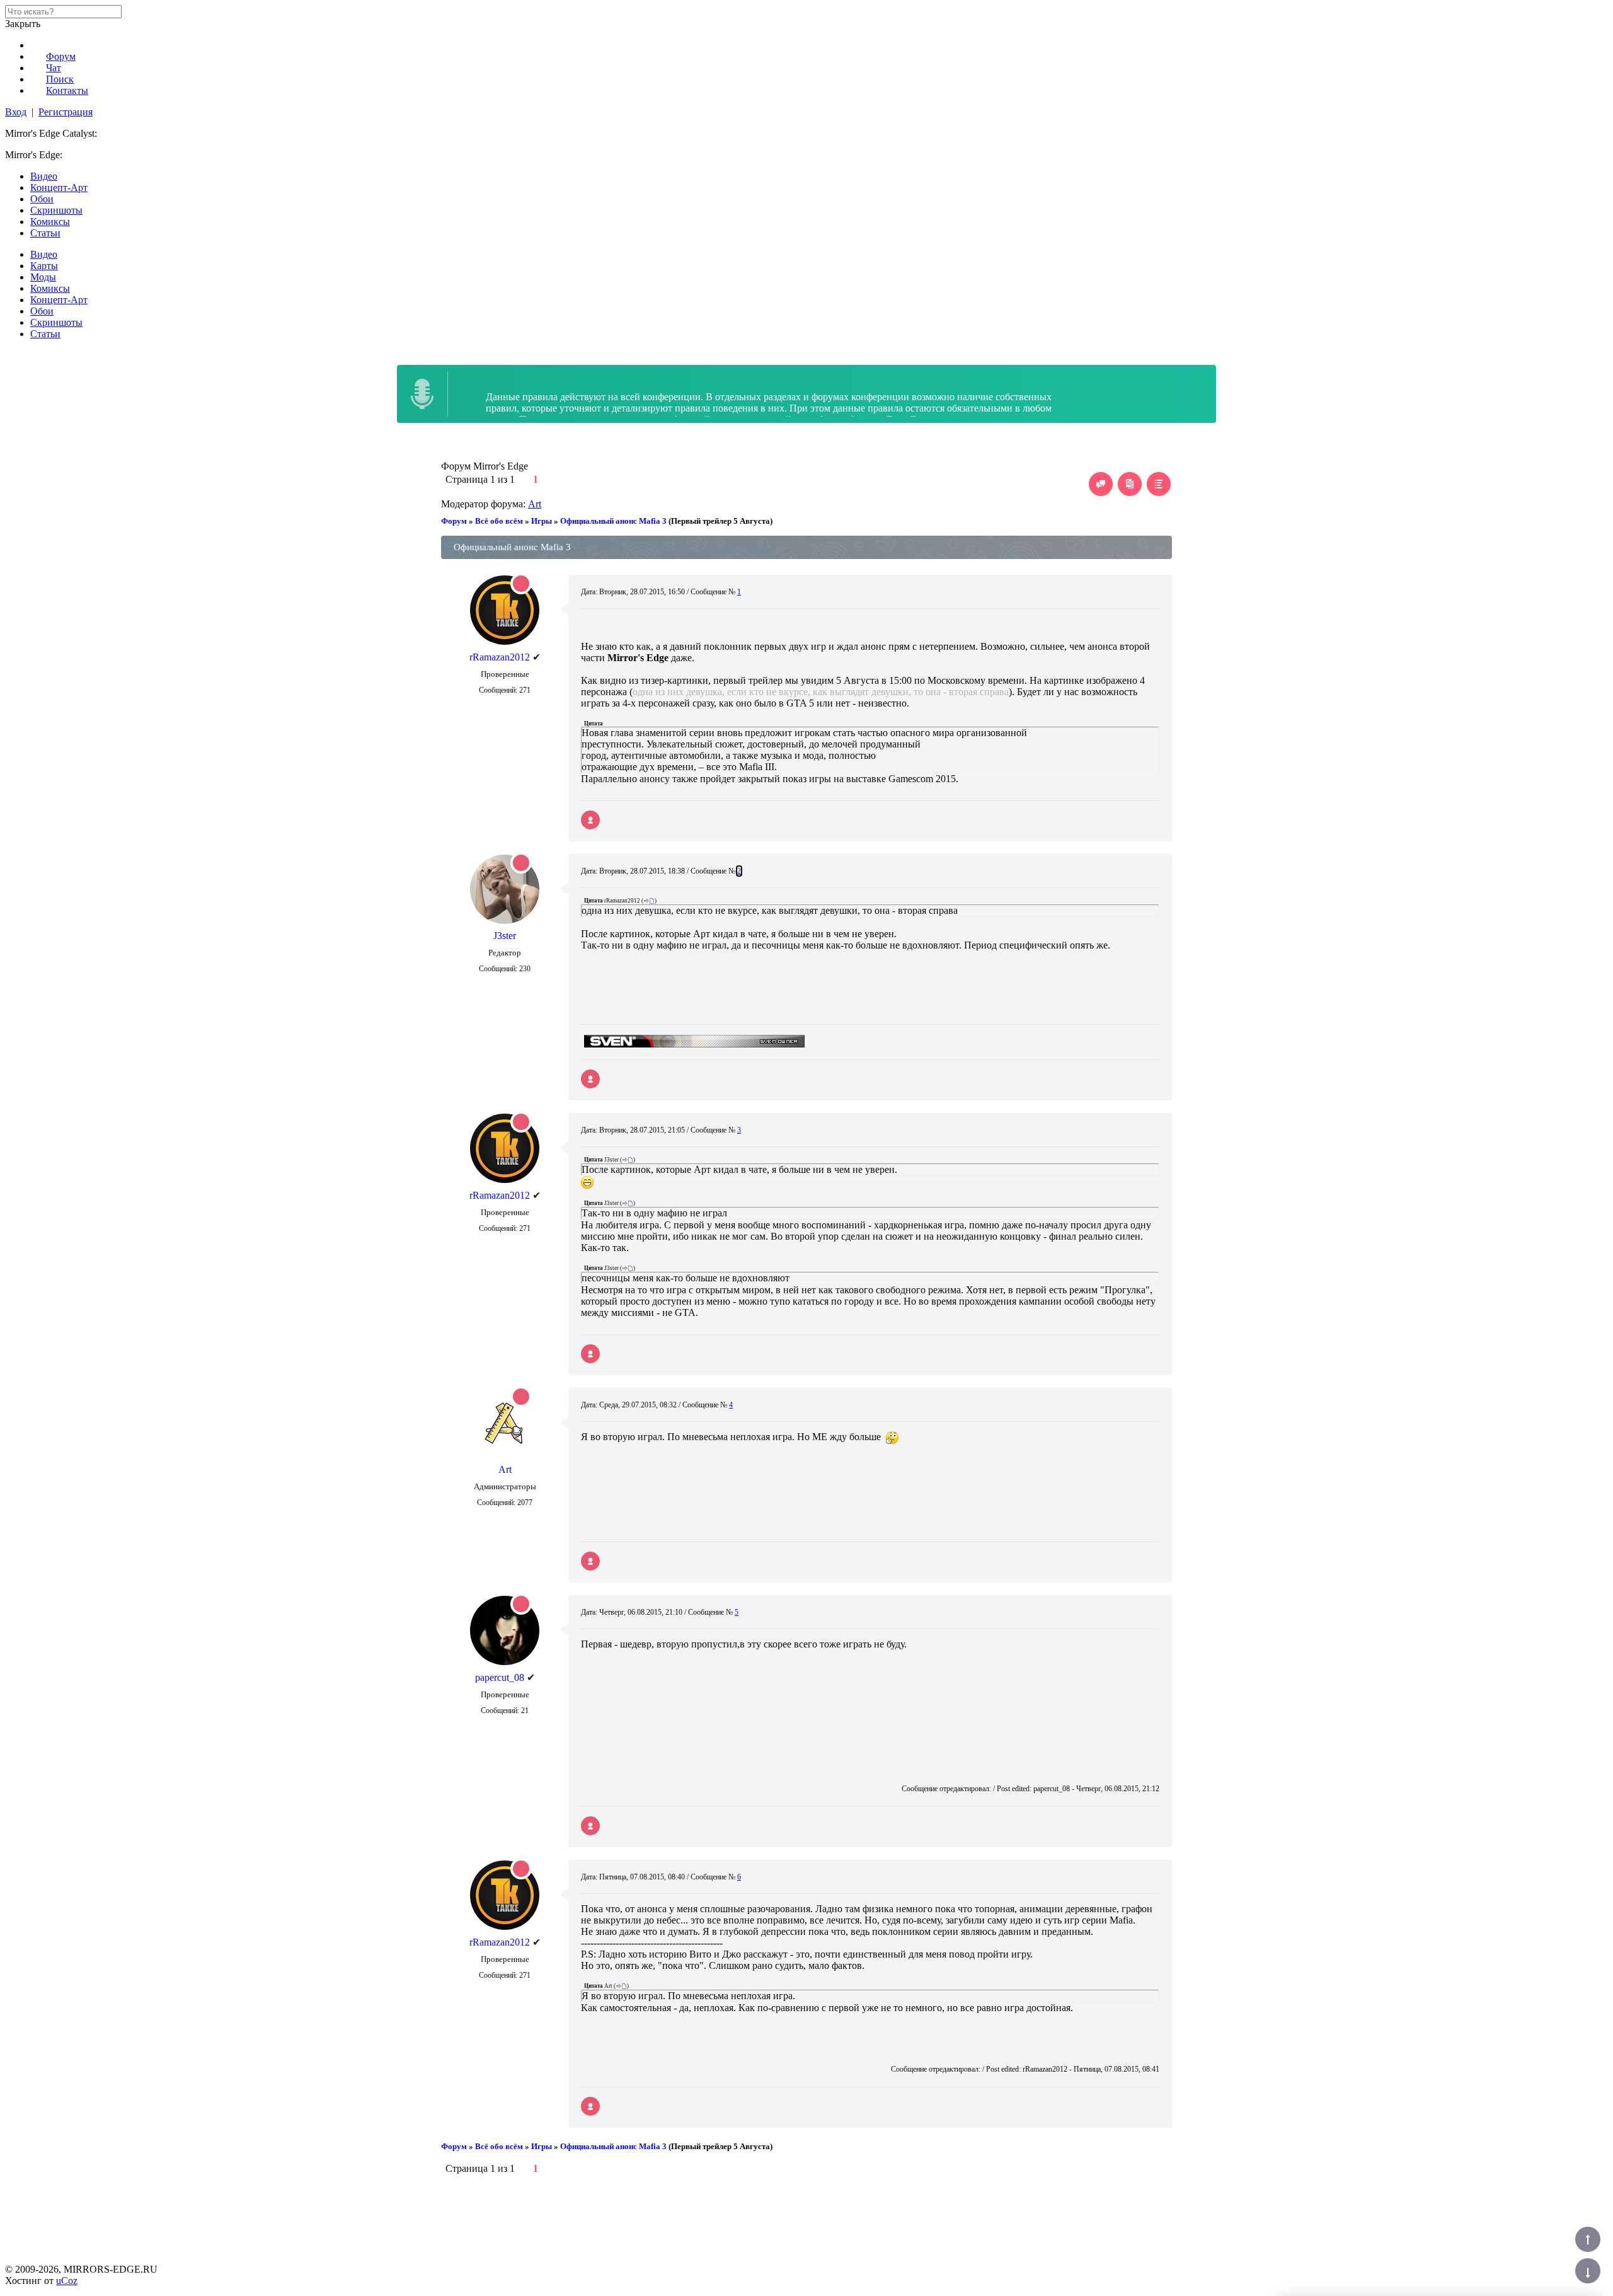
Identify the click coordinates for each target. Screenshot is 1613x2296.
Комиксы (50, 222)
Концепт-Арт (59, 187)
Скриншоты (56, 210)
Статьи (45, 233)
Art (535, 504)
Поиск (60, 79)
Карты (44, 266)
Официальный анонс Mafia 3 (613, 521)
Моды (43, 277)
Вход (16, 112)
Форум (61, 56)
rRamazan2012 (500, 657)
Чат (54, 68)
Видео (44, 176)
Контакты (67, 90)
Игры (542, 521)
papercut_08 (500, 1677)
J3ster (505, 936)
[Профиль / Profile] (590, 820)
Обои (42, 199)
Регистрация (66, 112)
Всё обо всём (499, 521)
